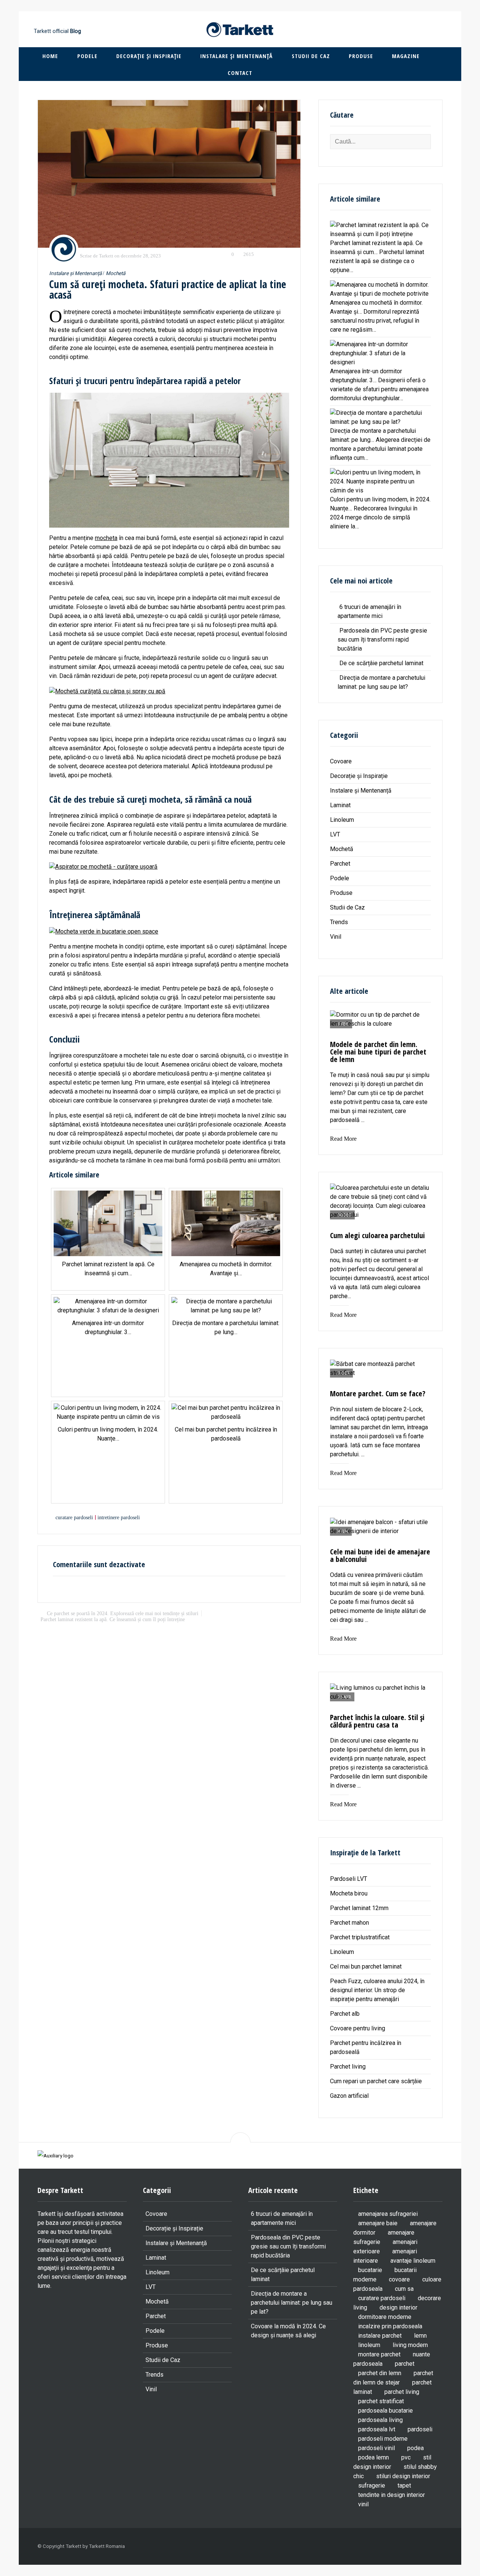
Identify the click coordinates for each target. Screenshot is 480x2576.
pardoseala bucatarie (385, 2411)
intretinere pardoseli (119, 1517)
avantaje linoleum (413, 2261)
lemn (420, 2336)
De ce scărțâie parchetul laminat (381, 663)
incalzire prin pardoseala (390, 2326)
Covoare (341, 761)
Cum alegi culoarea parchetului (377, 1235)
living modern (410, 2345)
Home (50, 56)
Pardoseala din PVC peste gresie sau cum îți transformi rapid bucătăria (382, 640)
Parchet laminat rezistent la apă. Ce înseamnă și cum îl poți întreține (113, 1619)
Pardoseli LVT (349, 1879)
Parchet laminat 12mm (359, 1908)
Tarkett (106, 256)
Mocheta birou (349, 1893)
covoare (399, 2279)
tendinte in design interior (391, 2495)
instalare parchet (380, 2336)
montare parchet (379, 2354)
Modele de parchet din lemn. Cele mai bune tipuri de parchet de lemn (378, 1052)
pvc (406, 2457)
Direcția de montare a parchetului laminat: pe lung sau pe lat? (292, 2303)
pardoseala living (380, 2420)
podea (415, 2448)
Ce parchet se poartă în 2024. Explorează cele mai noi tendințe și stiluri (123, 1613)
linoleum (369, 2345)
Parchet (340, 864)
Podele (87, 56)
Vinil (336, 937)
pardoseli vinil (376, 2448)
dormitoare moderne (385, 2317)
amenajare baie (378, 2223)
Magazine (406, 56)
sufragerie (372, 2485)
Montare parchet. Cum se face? (378, 1393)
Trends (339, 922)
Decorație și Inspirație (149, 56)
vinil (363, 2504)
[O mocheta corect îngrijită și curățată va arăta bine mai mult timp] (169, 174)
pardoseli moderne (383, 2439)
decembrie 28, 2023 (141, 256)
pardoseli (420, 2429)
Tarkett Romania (107, 2546)
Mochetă (115, 273)
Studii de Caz (311, 56)
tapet (404, 2485)
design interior (398, 2307)
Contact (240, 73)
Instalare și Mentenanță (236, 56)
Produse (361, 56)
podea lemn (373, 2457)
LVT (335, 834)
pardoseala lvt (377, 2429)
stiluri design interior (403, 2476)
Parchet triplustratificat (360, 1937)
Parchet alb (345, 2014)
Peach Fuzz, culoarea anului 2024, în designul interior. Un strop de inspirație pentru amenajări (377, 1990)
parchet (405, 2364)
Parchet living (348, 2067)
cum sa (404, 2289)
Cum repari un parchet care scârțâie (376, 2081)
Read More (343, 1139)
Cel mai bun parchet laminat (366, 1966)
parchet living (402, 2392)
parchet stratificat (381, 2401)
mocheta (106, 538)
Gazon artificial (349, 2096)
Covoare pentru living (358, 2028)
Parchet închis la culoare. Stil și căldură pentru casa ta (377, 1721)
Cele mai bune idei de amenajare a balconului (380, 1555)
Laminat (340, 805)
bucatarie (370, 2270)
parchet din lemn (380, 2373)
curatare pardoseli (74, 1517)
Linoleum (342, 820)
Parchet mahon (349, 1923)
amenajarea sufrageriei (388, 2214)
